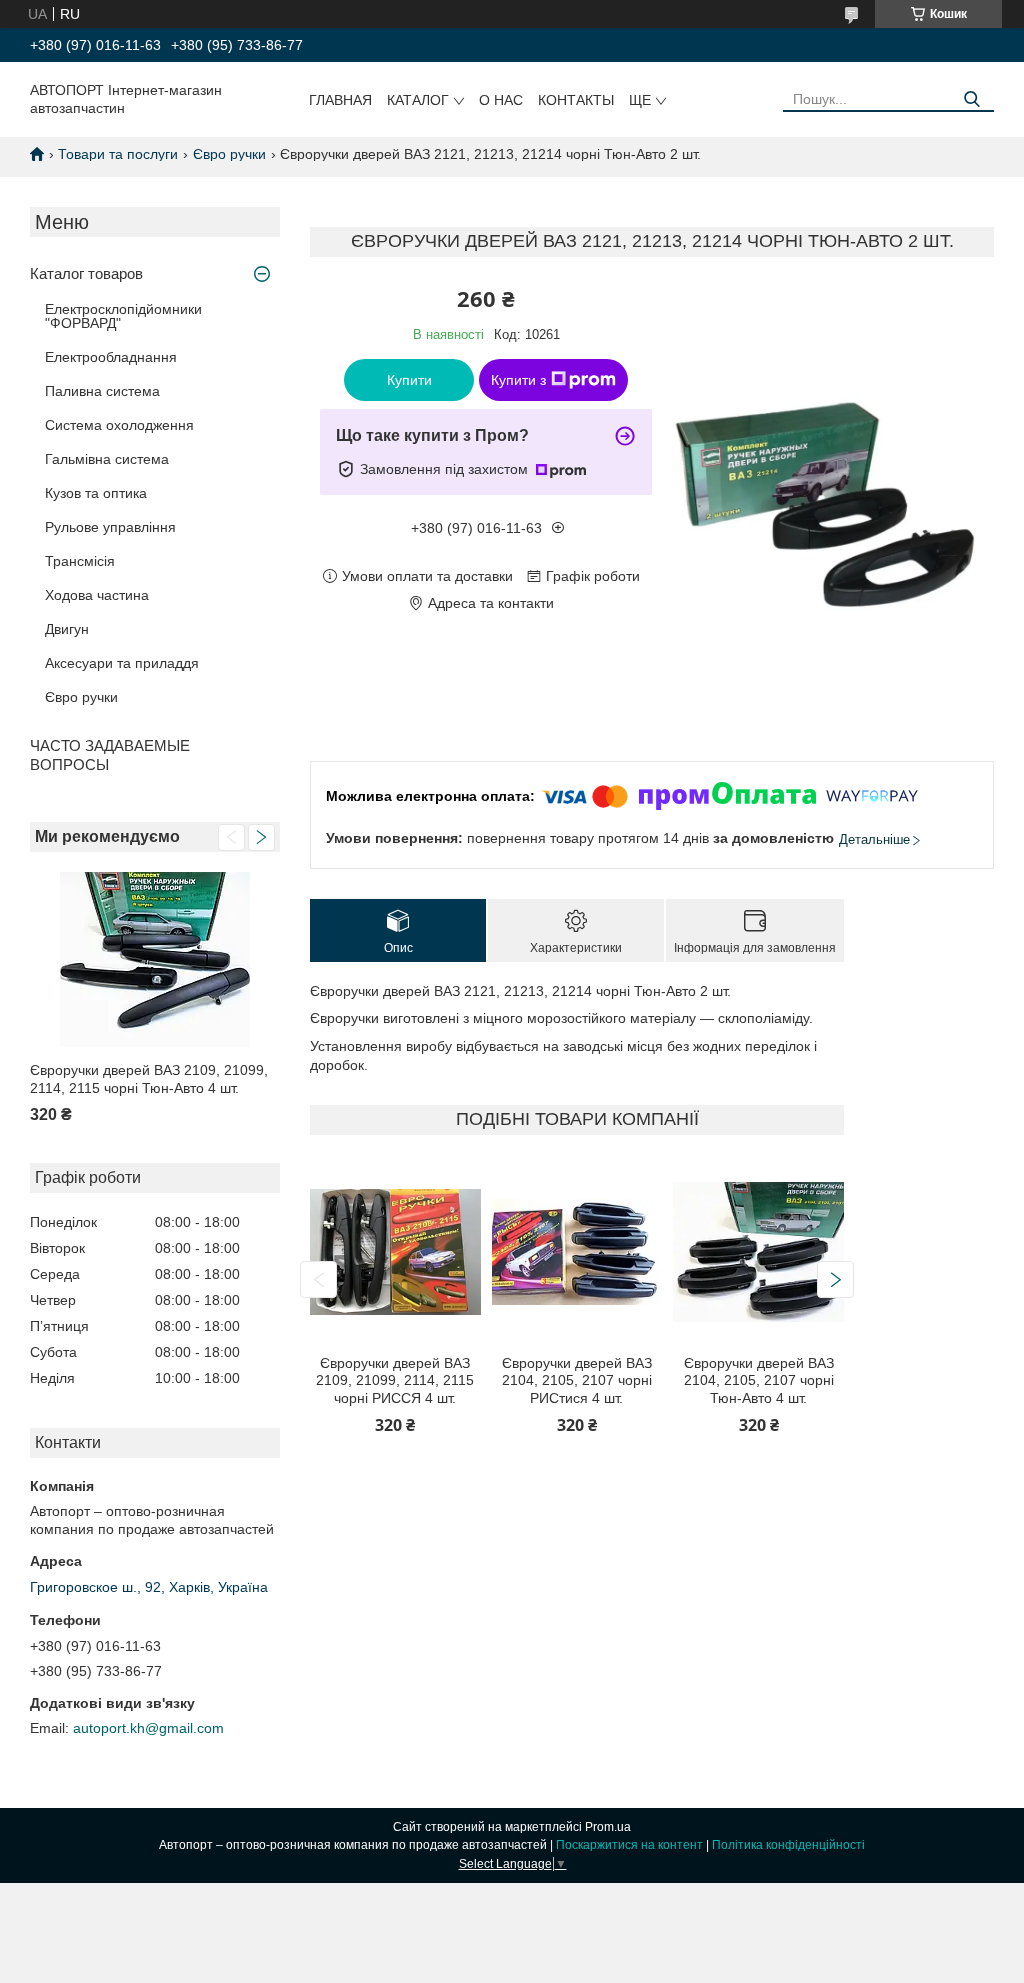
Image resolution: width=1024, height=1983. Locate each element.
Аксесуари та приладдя (122, 663)
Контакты (576, 100)
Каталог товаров (86, 273)
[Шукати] (971, 99)
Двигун (67, 629)
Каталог (418, 100)
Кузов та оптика (96, 493)
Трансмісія (80, 561)
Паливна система (102, 391)
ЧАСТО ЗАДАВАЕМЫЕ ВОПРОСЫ (110, 755)
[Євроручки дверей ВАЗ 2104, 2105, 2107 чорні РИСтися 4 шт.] (577, 1252)
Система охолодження (119, 425)
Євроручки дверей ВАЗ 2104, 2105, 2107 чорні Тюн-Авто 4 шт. (759, 1380)
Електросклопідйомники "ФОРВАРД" (123, 316)
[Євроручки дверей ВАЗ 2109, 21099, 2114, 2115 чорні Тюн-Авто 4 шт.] (155, 959)
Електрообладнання (111, 357)
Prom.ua (608, 1827)
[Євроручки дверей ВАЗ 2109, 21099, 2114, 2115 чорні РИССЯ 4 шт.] (395, 1252)
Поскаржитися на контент (629, 1845)
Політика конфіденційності (788, 1845)
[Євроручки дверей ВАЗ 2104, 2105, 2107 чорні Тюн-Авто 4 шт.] (758, 1252)
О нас (501, 100)
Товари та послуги (118, 154)
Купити (409, 380)
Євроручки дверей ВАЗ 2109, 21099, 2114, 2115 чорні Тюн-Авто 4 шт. (149, 1079)
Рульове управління (110, 527)
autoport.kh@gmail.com (148, 1728)
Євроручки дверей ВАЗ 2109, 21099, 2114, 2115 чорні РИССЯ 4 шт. (395, 1380)
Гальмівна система (107, 459)
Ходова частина (97, 595)
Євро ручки (229, 154)
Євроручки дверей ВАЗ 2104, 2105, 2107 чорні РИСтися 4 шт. (577, 1380)
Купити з (518, 380)
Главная (340, 100)
